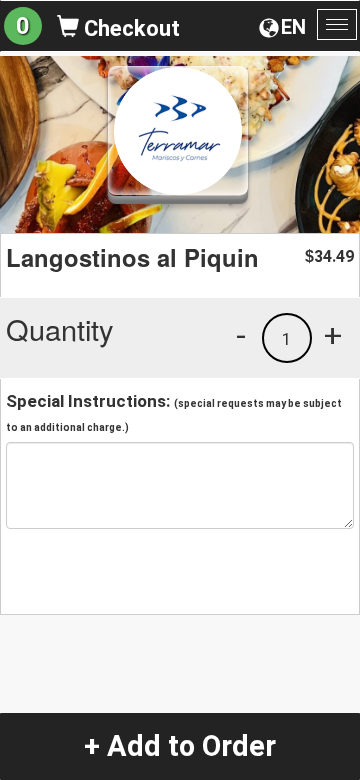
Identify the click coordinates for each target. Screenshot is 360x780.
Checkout (129, 28)
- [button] (241, 335)
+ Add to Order (180, 746)
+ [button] (333, 335)
